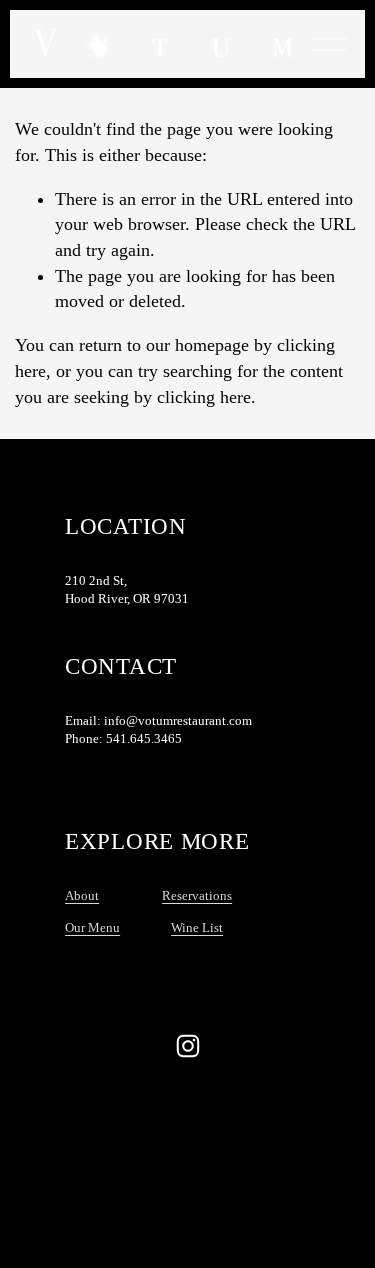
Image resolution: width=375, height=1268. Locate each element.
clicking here (204, 397)
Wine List (197, 927)
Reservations (197, 895)
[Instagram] (188, 1046)
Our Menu (92, 927)
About (82, 895)
